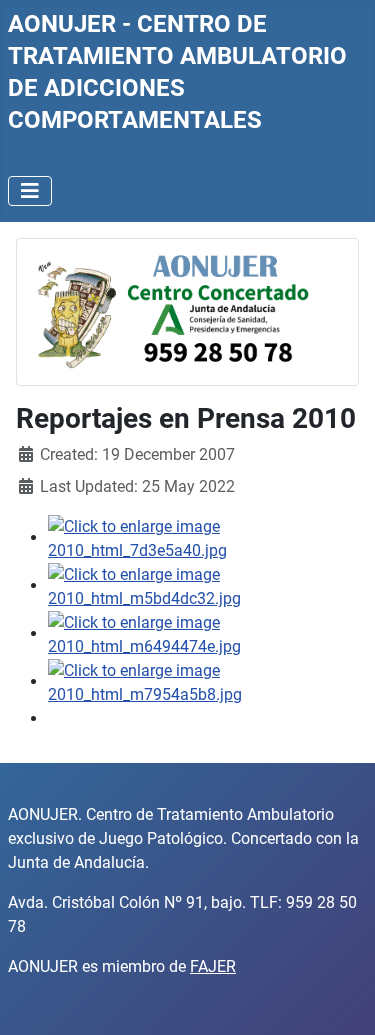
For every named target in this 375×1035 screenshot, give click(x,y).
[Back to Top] (340, 998)
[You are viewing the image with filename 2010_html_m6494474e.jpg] (203, 633)
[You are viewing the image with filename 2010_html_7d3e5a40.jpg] (203, 537)
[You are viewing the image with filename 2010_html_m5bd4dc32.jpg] (203, 585)
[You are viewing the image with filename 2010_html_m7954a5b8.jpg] (203, 681)
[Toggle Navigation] (30, 191)
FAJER (213, 966)
